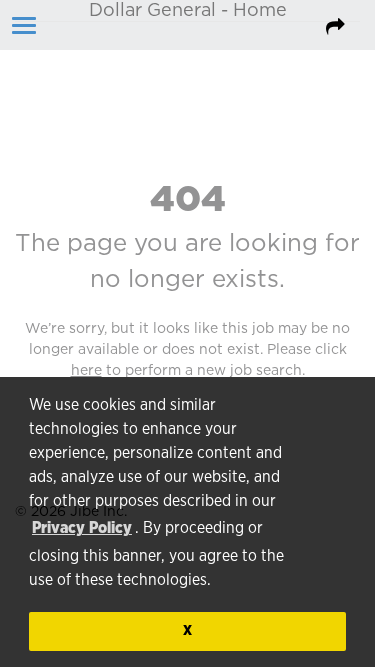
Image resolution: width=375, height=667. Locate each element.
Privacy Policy (82, 528)
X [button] (187, 630)
